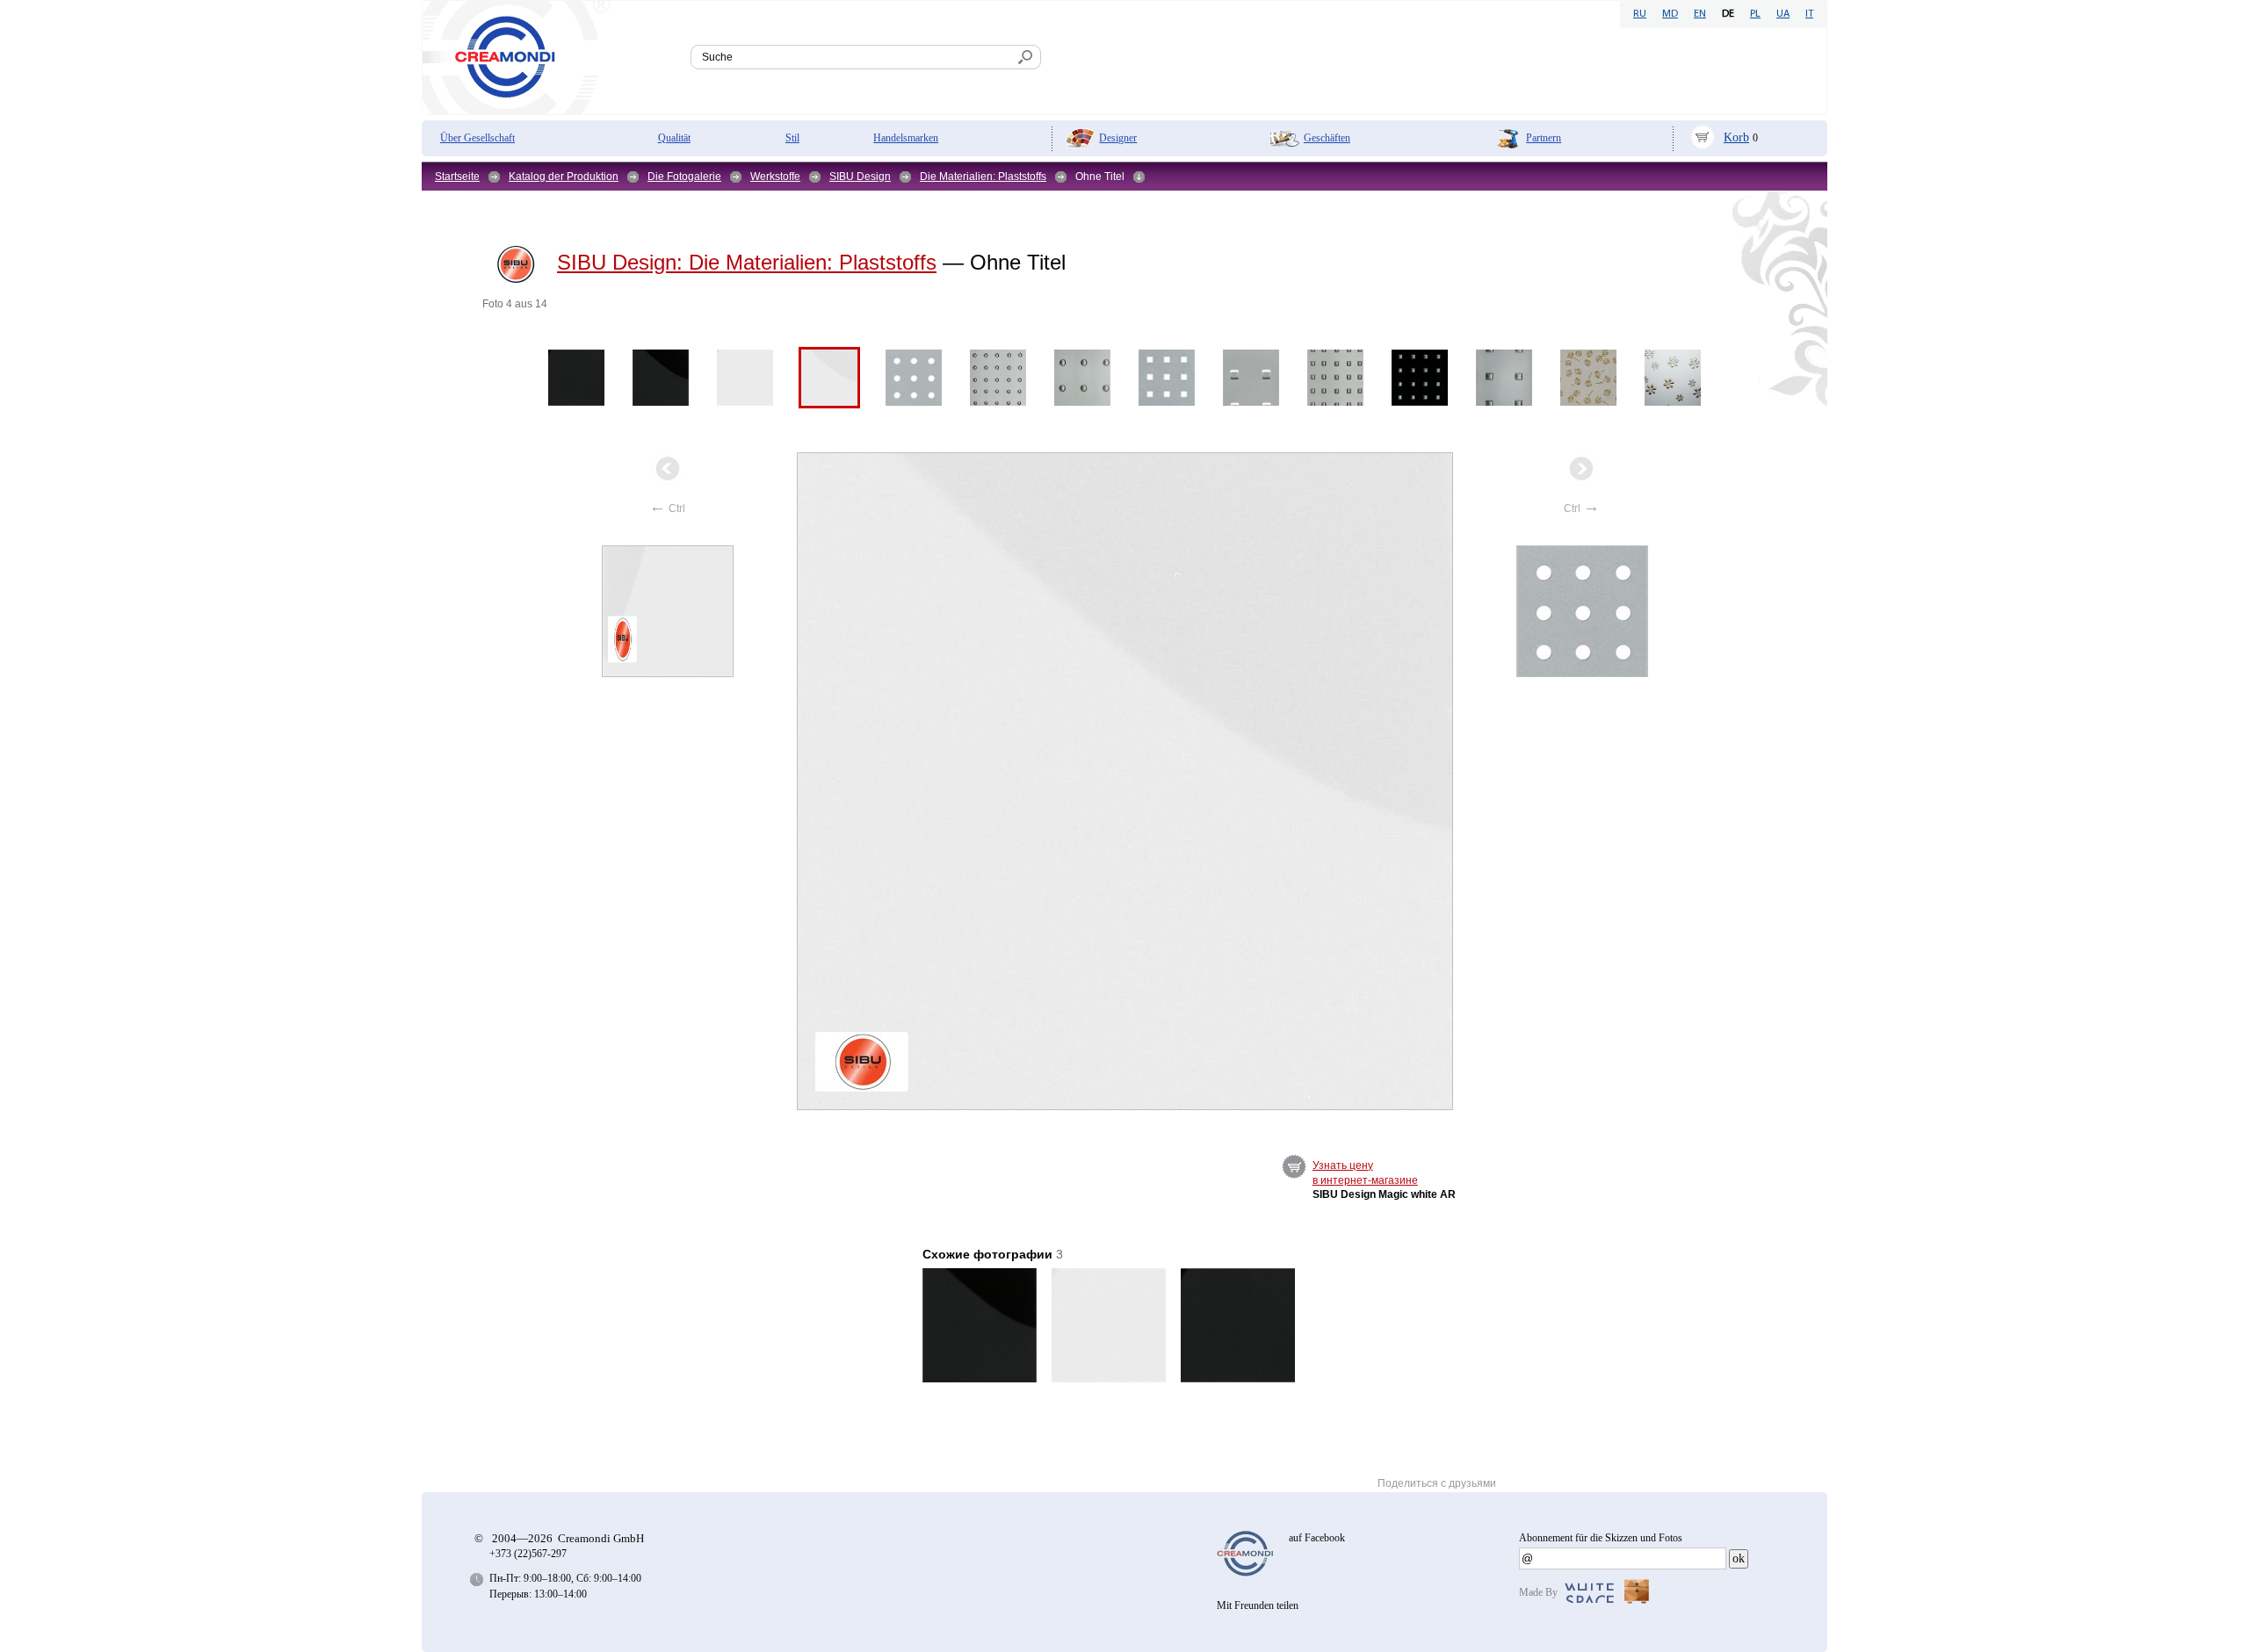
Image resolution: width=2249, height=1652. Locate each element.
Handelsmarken (906, 138)
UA (1783, 14)
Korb (1736, 137)
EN (1700, 14)
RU (1640, 14)
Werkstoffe (775, 177)
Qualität (674, 138)
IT (1809, 14)
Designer (1118, 138)
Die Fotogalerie (684, 177)
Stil (792, 138)
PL (1755, 14)
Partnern (1544, 138)
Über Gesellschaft (477, 138)
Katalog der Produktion (564, 177)
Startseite (457, 177)
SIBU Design (860, 177)
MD (1670, 14)
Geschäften (1327, 138)
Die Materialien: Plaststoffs (983, 177)
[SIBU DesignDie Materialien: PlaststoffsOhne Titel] (1126, 781)
